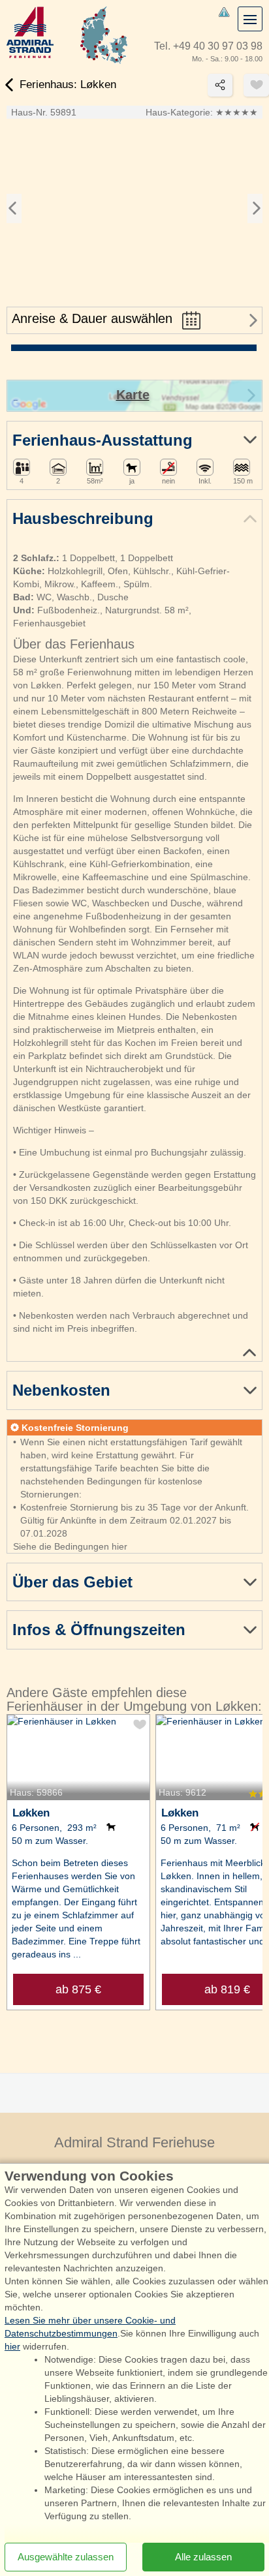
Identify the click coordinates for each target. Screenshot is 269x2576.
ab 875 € (78, 1989)
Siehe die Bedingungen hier (70, 1546)
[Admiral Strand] (30, 32)
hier (12, 2346)
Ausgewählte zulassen (66, 2557)
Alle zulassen (203, 2557)
